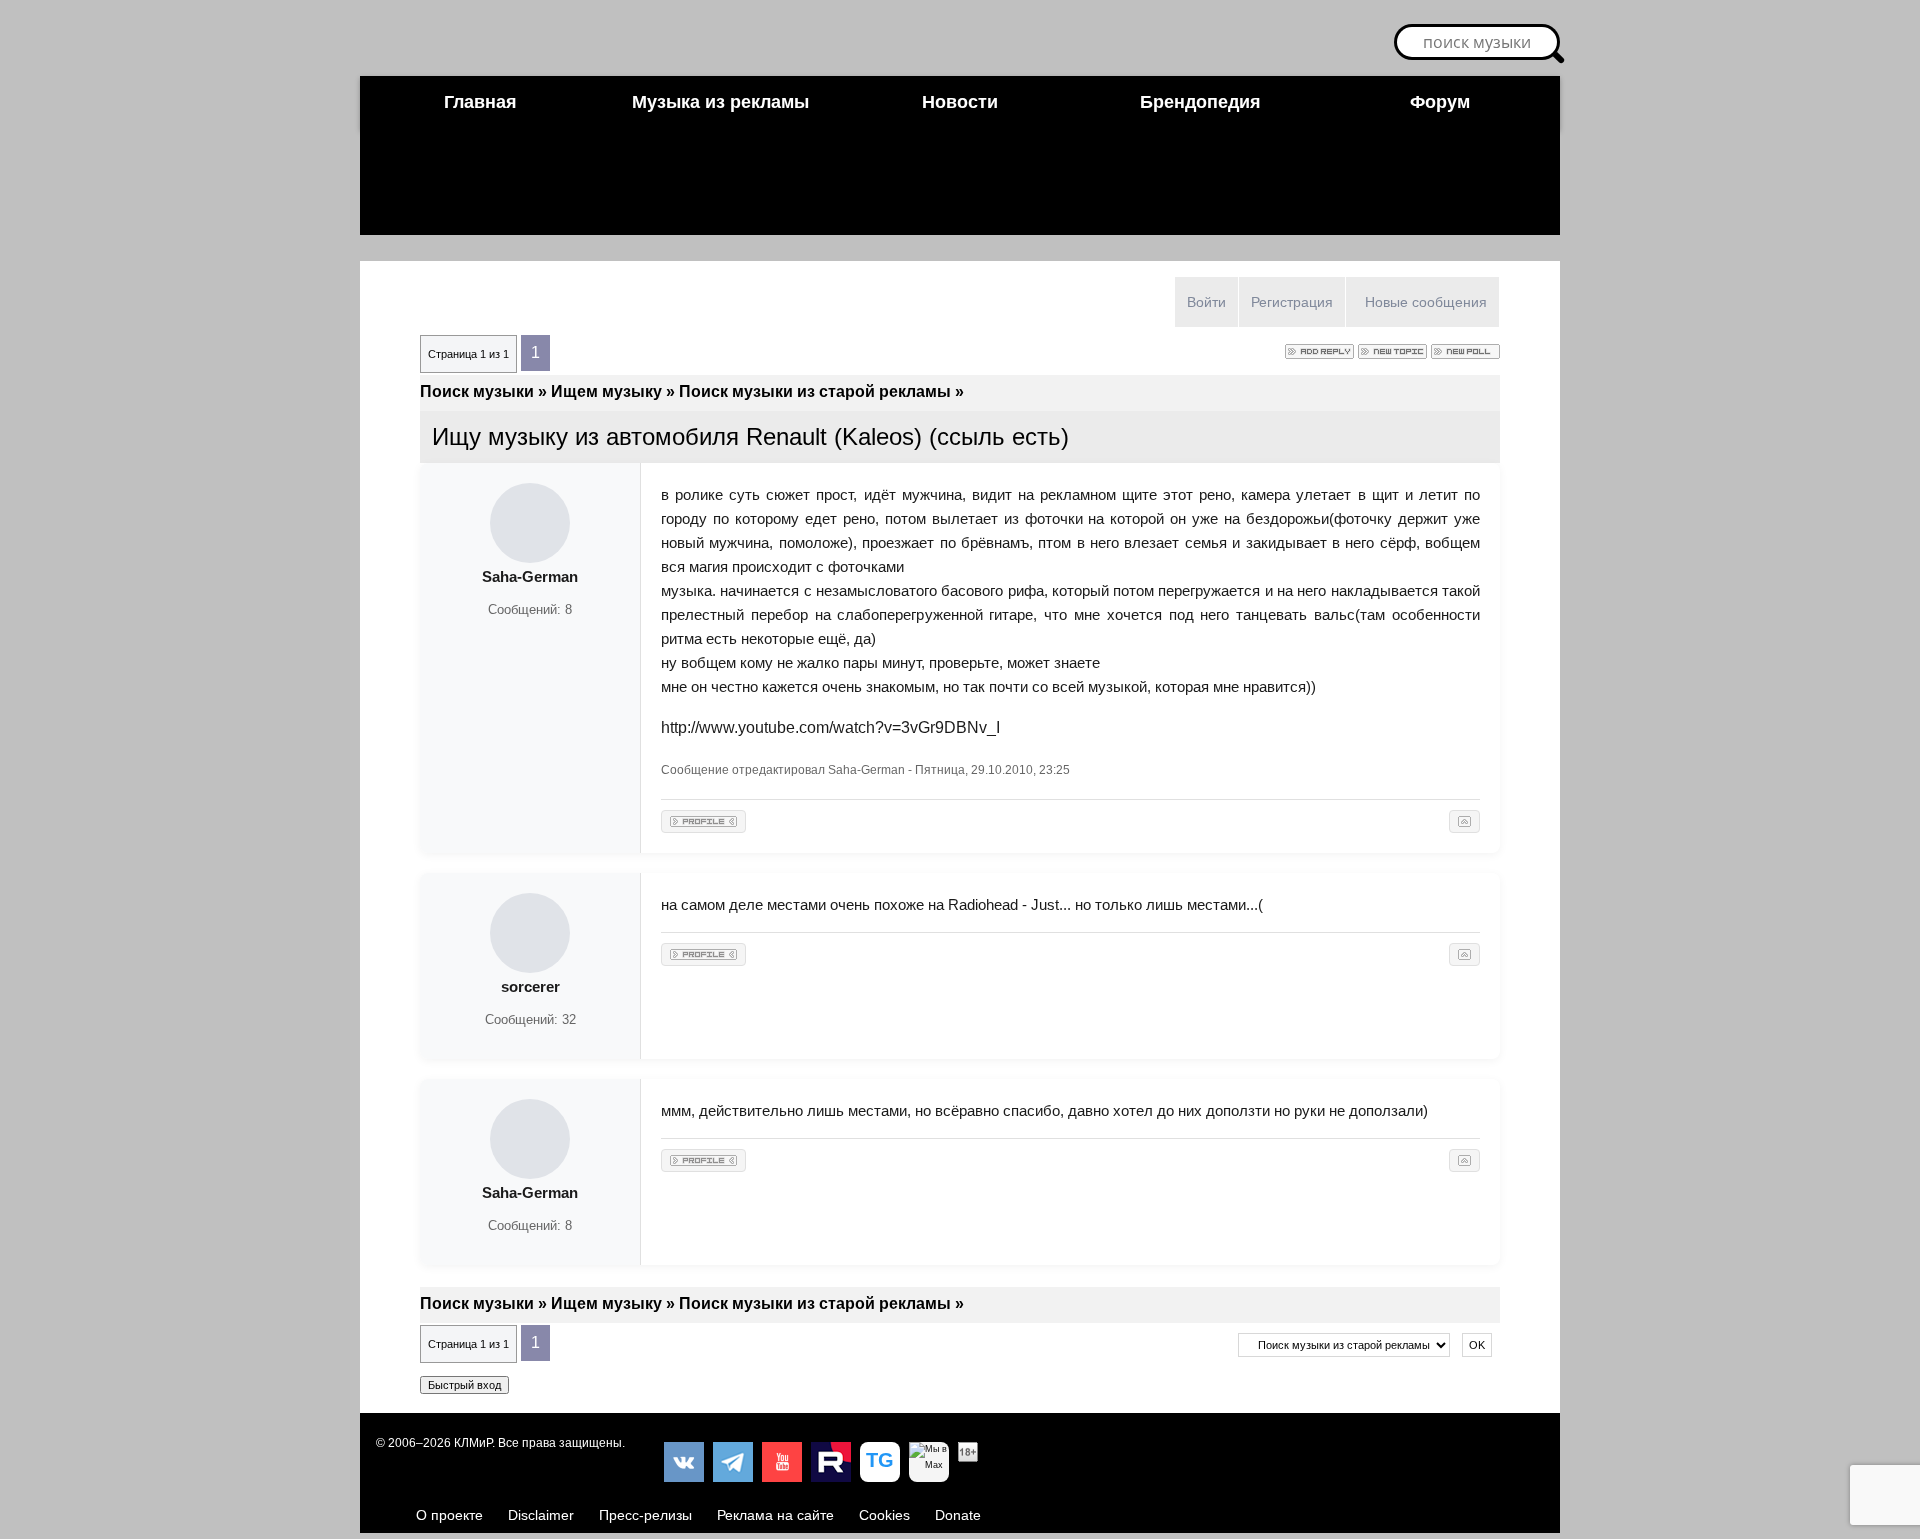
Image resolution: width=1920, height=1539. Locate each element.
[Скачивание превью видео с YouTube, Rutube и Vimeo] (880, 1462)
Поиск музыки (477, 391)
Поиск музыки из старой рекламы (815, 391)
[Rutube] (831, 1462)
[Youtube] (782, 1462)
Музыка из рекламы (720, 102)
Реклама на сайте (775, 1515)
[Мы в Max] (929, 1462)
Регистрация (1292, 302)
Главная (480, 102)
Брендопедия (1200, 102)
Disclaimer (541, 1515)
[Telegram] (733, 1462)
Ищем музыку (606, 391)
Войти (1206, 302)
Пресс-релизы (645, 1515)
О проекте (449, 1515)
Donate (958, 1515)
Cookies (884, 1515)
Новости (960, 102)
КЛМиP (473, 1443)
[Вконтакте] (684, 1462)
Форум (1440, 102)
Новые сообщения (1426, 302)
